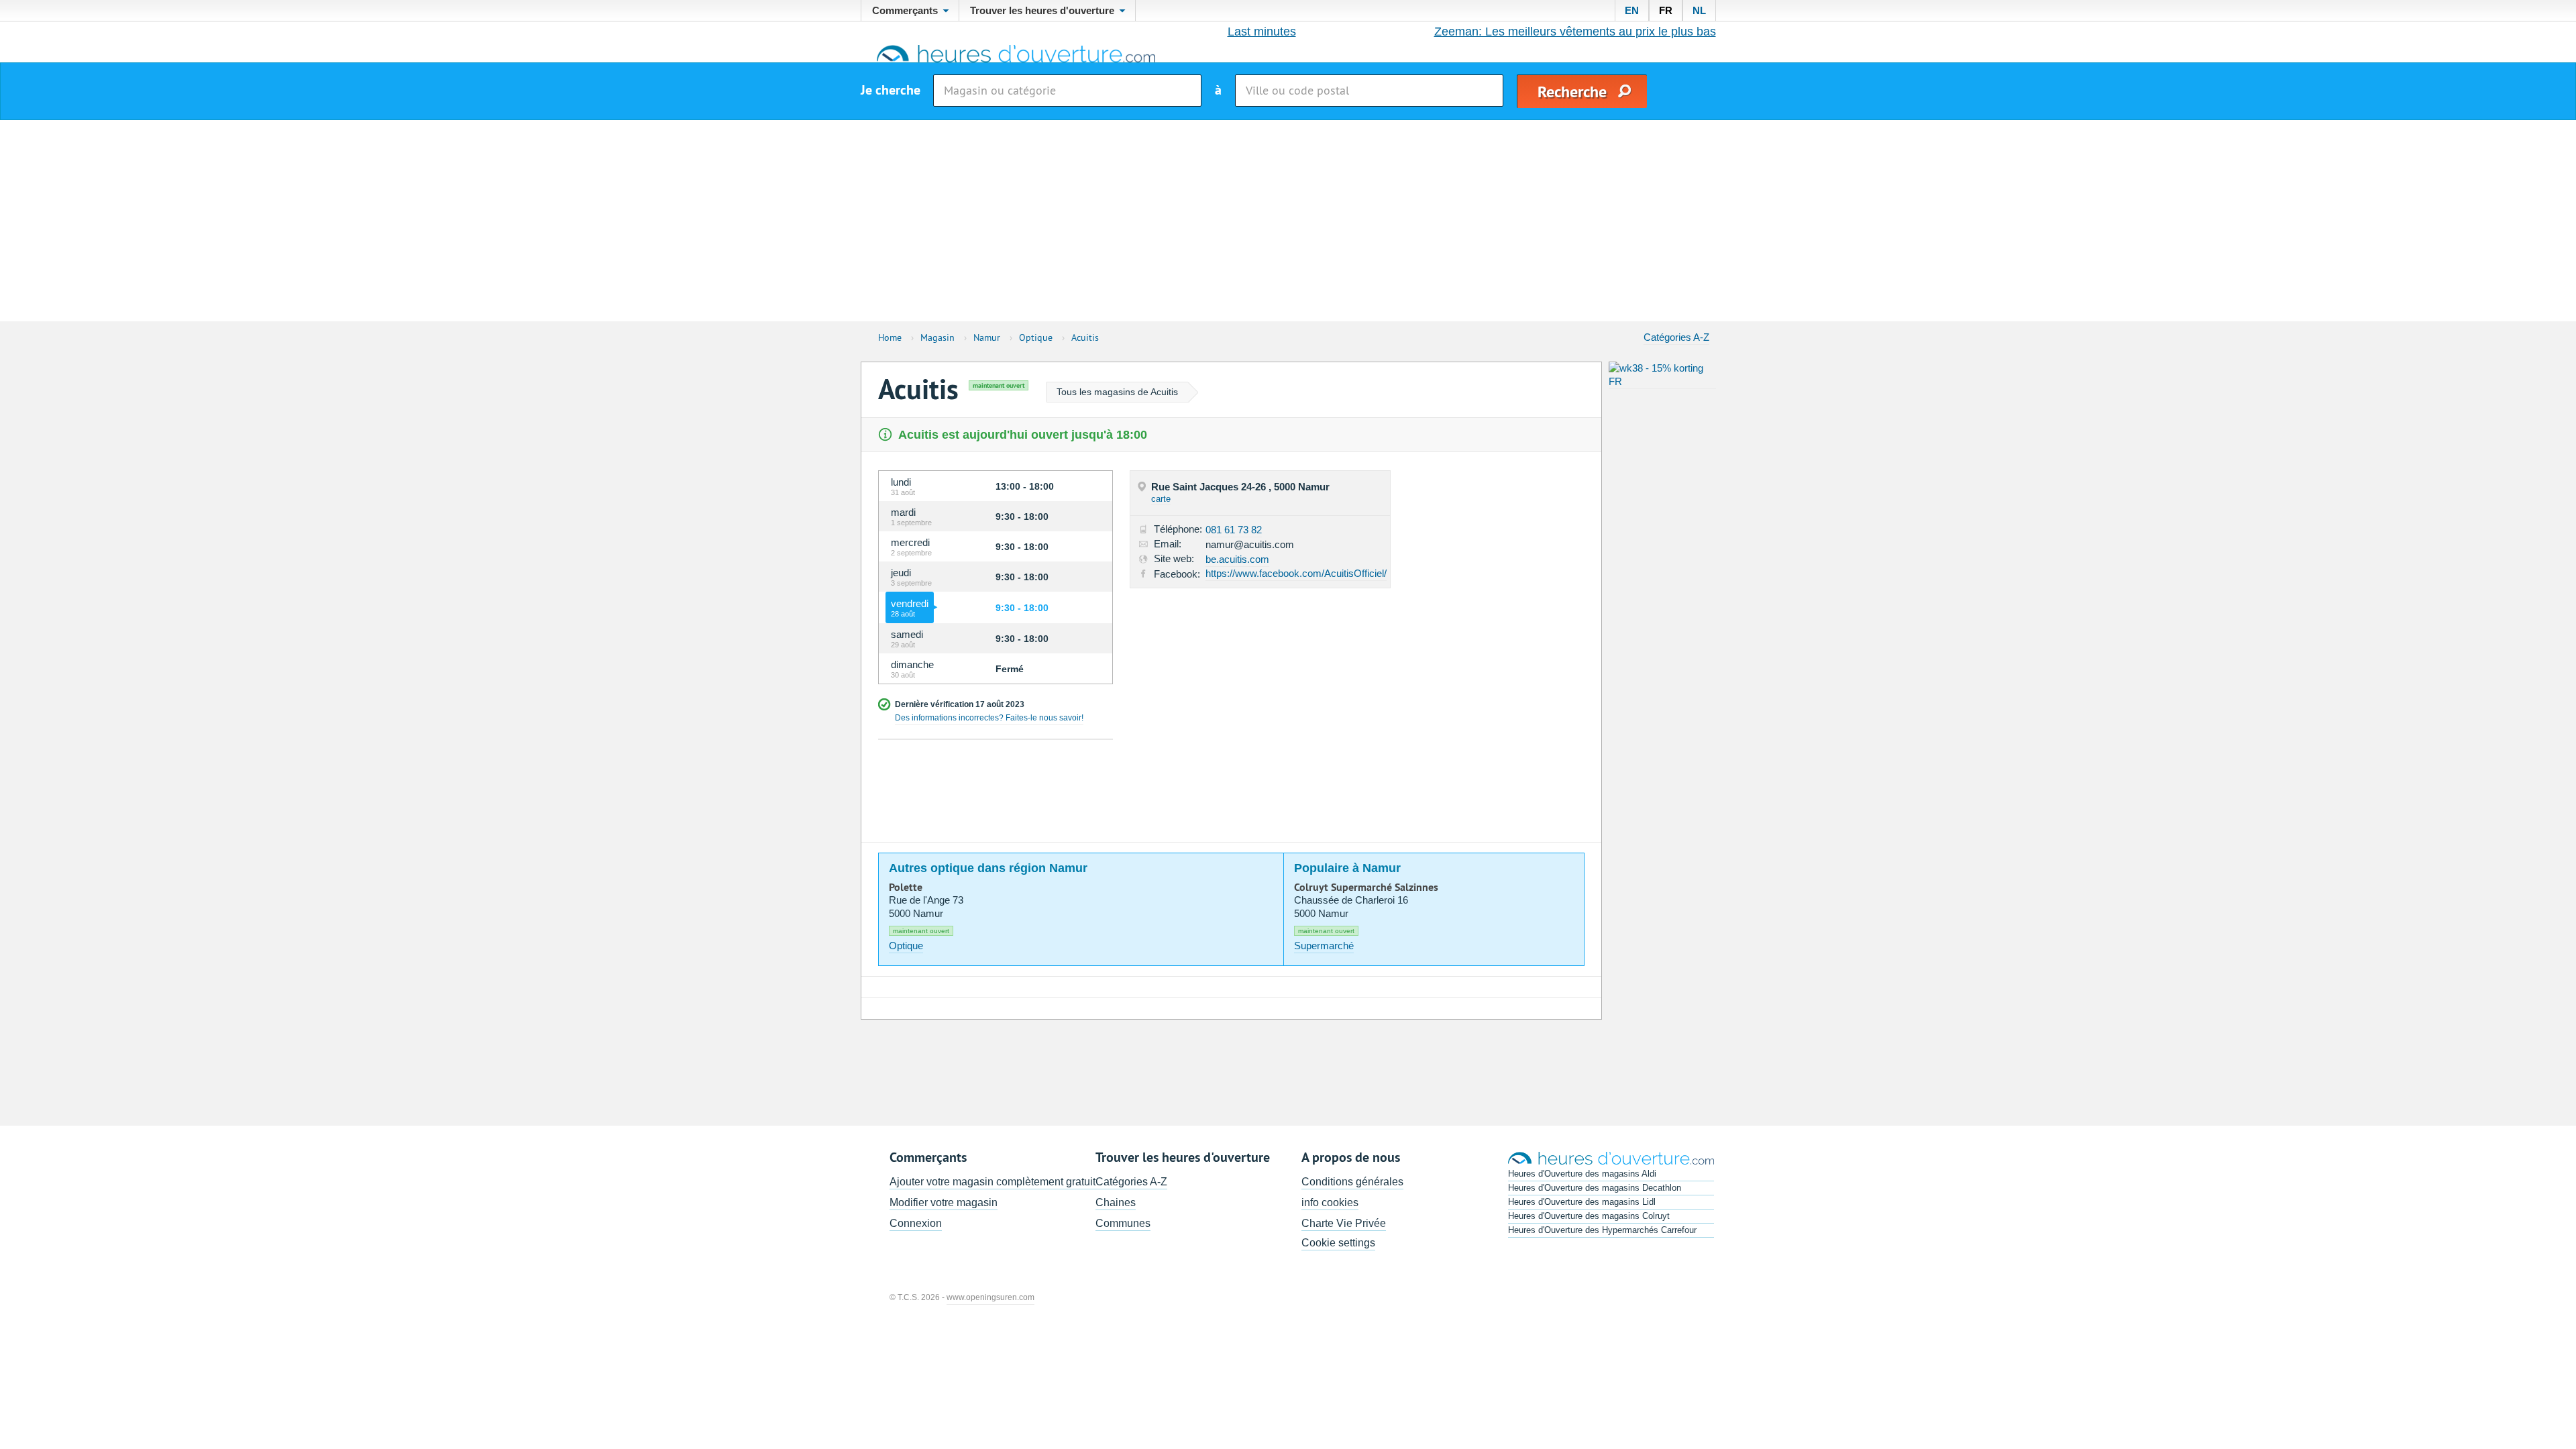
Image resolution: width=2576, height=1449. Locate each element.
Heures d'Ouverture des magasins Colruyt (1589, 1216)
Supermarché (1324, 946)
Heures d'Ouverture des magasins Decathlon (1595, 1188)
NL (1699, 10)
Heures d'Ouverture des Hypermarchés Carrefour (1602, 1230)
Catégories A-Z (1676, 337)
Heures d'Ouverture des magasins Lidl (1582, 1202)
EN (1632, 10)
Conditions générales (1352, 1182)
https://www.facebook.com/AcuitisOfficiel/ (1296, 573)
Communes (1123, 1223)
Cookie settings (1338, 1243)
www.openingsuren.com (990, 1297)
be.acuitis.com (1237, 559)
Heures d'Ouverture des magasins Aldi (1582, 1174)
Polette (906, 888)
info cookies (1330, 1202)
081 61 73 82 (1234, 530)
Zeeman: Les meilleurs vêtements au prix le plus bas (1575, 32)
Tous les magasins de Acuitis (1117, 392)
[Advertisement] (1288, 221)
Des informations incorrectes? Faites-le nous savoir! (989, 718)
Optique (906, 946)
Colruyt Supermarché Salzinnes (1366, 888)
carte (1161, 499)
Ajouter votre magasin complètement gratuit (992, 1182)
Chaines (1116, 1202)
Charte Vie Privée (1344, 1223)
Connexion (916, 1223)
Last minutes (1262, 32)
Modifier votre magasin (944, 1202)
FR (1666, 10)
